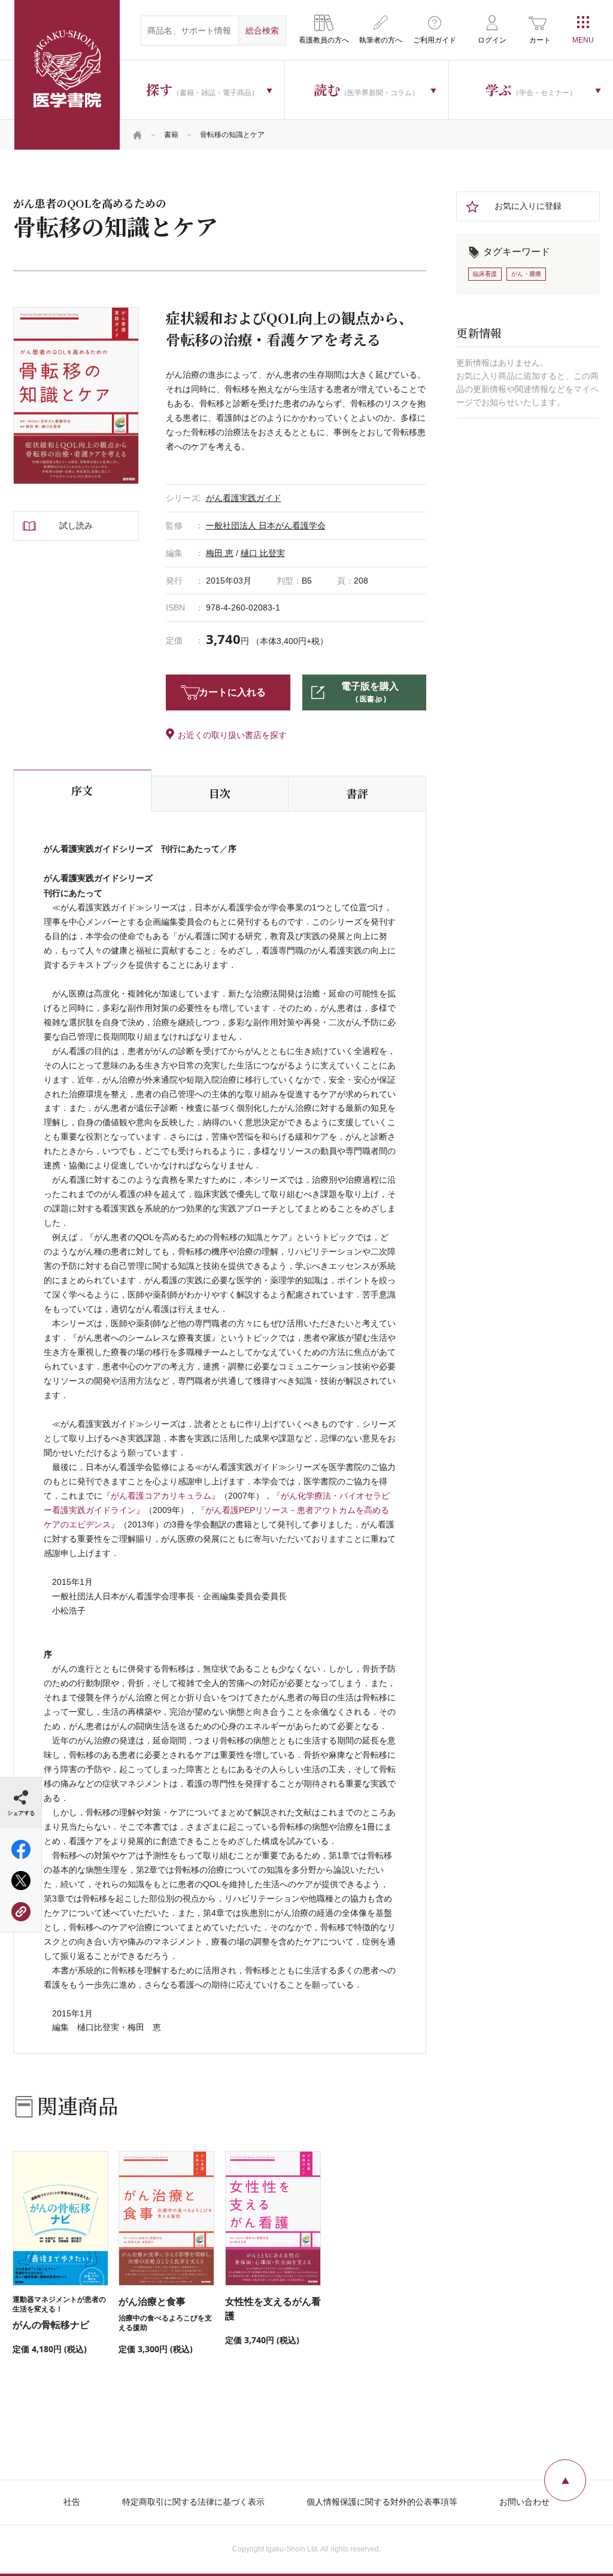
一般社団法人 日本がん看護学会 (266, 525)
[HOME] (138, 135)
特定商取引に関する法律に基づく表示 (193, 2502)
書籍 (171, 135)
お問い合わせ (524, 2502)
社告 (72, 2502)
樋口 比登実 (263, 553)
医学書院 (67, 75)
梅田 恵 (220, 553)
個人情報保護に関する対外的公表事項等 (382, 2502)
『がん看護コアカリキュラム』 (161, 1496)
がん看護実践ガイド (244, 498)
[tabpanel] (76, 396)
